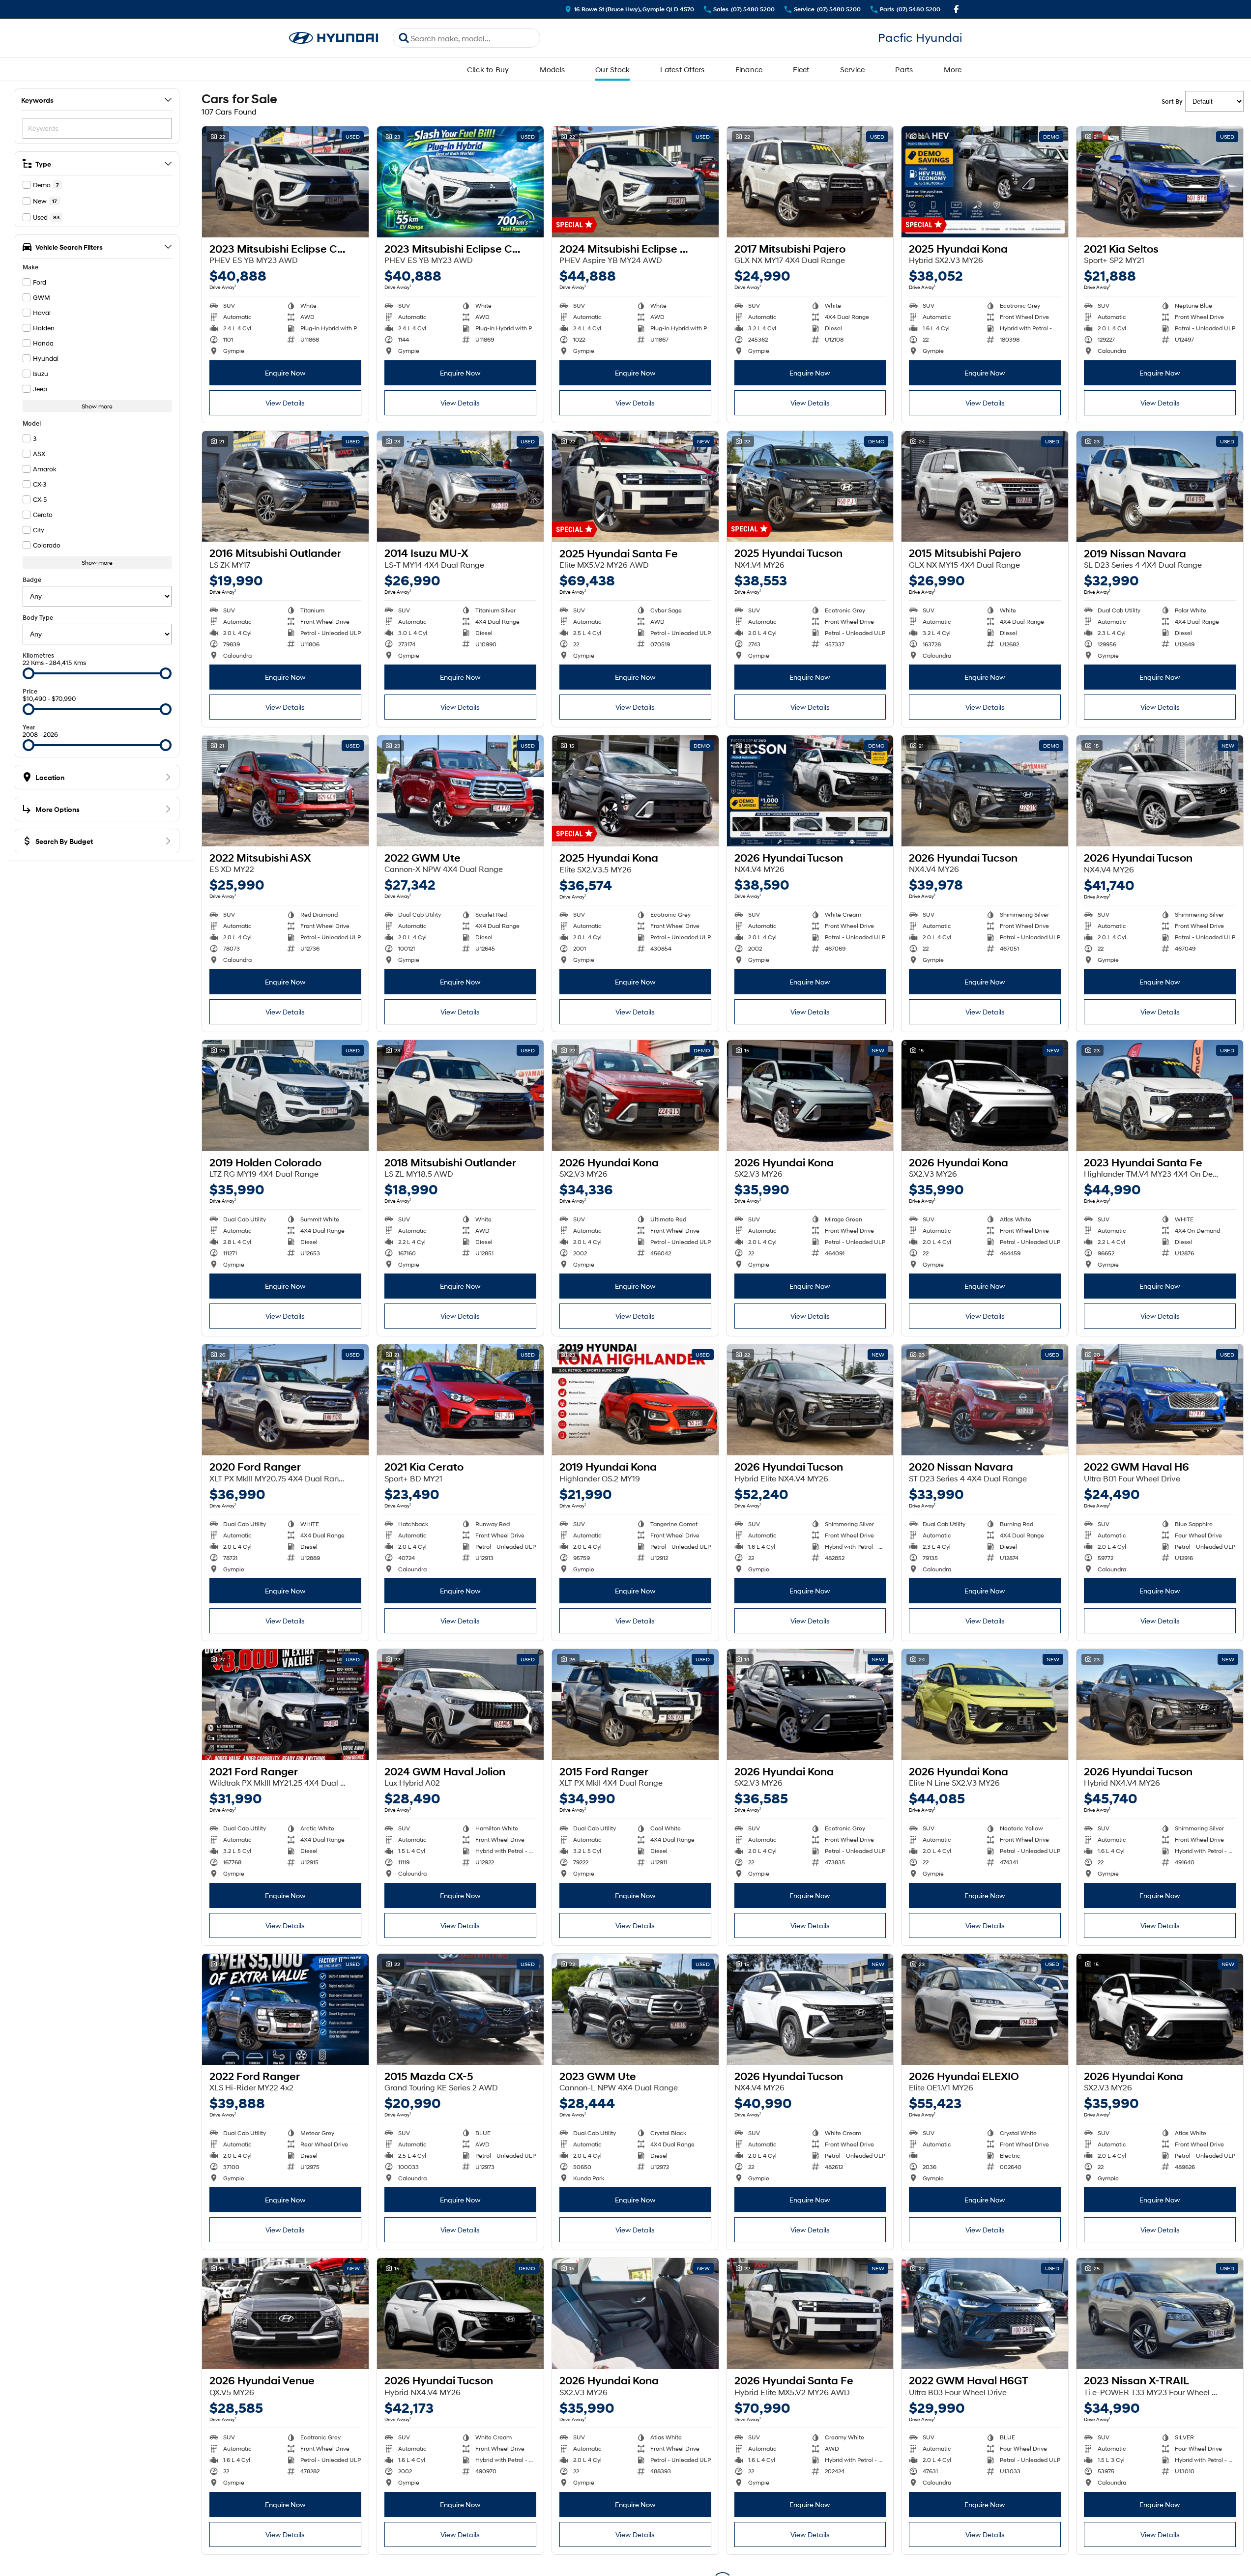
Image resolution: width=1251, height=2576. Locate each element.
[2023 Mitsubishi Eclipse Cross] (285, 182)
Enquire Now (285, 373)
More (953, 69)
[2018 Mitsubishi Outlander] (460, 1096)
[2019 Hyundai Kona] (635, 1400)
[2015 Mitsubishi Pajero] (985, 487)
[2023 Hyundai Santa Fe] (1160, 1096)
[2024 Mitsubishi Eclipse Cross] (635, 182)
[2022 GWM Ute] (460, 791)
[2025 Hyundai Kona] (985, 182)
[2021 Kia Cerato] (460, 1400)
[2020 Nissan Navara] (985, 1400)
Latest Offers (682, 69)
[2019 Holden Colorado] (285, 1096)
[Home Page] (334, 38)
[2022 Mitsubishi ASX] (285, 791)
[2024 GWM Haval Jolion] (460, 1705)
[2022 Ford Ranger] (285, 2009)
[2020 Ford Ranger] (285, 1400)
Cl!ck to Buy (488, 69)
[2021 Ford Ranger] (285, 1705)
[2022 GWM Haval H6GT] (985, 2314)
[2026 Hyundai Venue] (285, 2314)
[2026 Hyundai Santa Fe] (810, 2314)
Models (553, 69)
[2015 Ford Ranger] (635, 1705)
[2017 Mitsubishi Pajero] (810, 182)
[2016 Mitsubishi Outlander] (285, 487)
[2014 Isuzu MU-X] (460, 487)
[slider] (29, 673)
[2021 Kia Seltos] (1160, 182)
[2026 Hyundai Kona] (635, 1096)
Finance (749, 69)
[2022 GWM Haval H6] (1160, 1400)
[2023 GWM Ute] (635, 2009)
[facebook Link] (956, 9)
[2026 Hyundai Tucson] (810, 791)
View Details (285, 403)
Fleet (801, 69)
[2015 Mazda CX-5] (460, 2009)
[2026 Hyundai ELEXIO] (985, 2009)
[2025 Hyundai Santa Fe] (635, 487)
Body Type (38, 618)
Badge (32, 580)
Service (853, 69)
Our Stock (612, 69)
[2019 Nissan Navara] (1160, 487)
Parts (904, 69)
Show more (97, 406)
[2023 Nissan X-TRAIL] (1160, 2314)
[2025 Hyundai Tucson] (810, 487)
